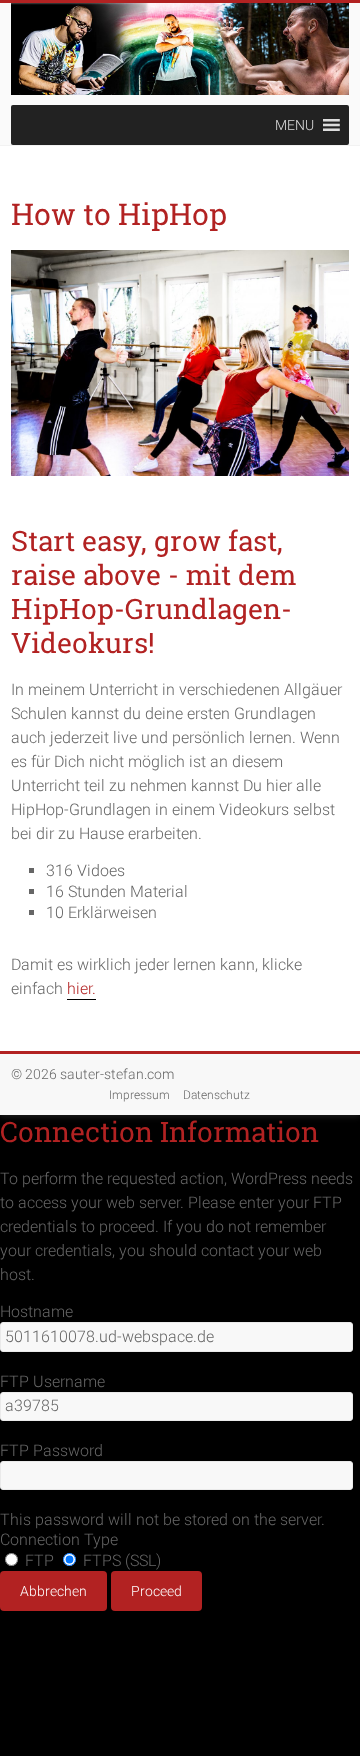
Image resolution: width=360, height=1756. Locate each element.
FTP (39, 1560)
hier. (81, 988)
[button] (294, 125)
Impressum (139, 1095)
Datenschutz (216, 1095)
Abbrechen (53, 1591)
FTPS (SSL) (120, 1560)
